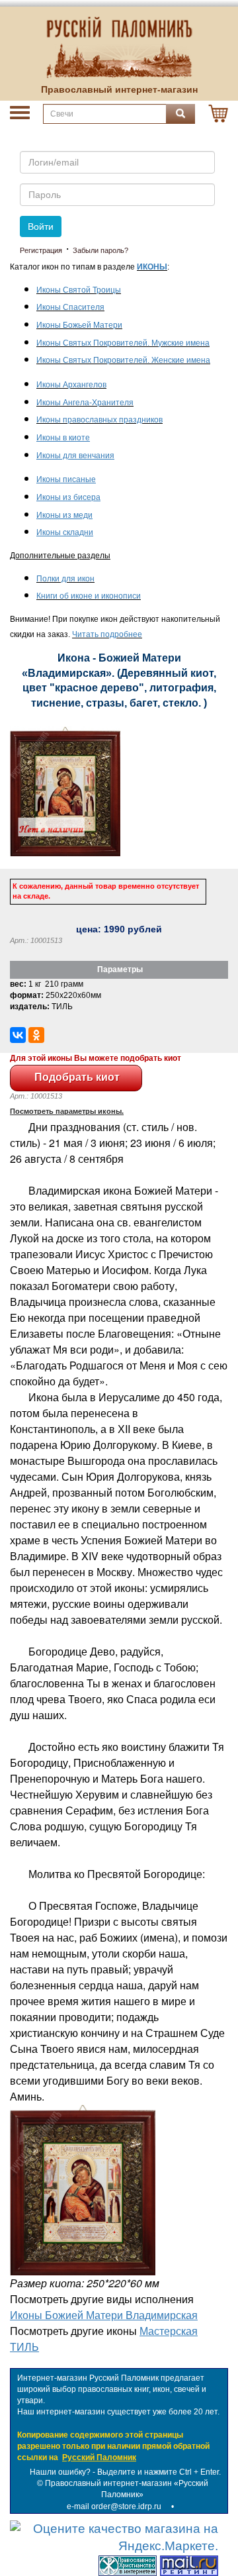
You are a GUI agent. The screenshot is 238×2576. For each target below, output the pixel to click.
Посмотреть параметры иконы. (67, 1111)
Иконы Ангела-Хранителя (85, 403)
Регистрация (41, 250)
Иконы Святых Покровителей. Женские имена (123, 360)
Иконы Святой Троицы (79, 290)
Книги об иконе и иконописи (89, 596)
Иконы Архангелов (71, 385)
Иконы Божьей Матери (79, 325)
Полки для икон (65, 579)
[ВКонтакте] (18, 1035)
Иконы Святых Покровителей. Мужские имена (123, 343)
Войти (41, 226)
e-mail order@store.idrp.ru (114, 2506)
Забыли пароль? (100, 250)
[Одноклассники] (36, 1035)
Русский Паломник (99, 2457)
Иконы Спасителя (70, 307)
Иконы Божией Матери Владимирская (104, 2315)
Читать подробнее (107, 634)
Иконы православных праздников (99, 420)
